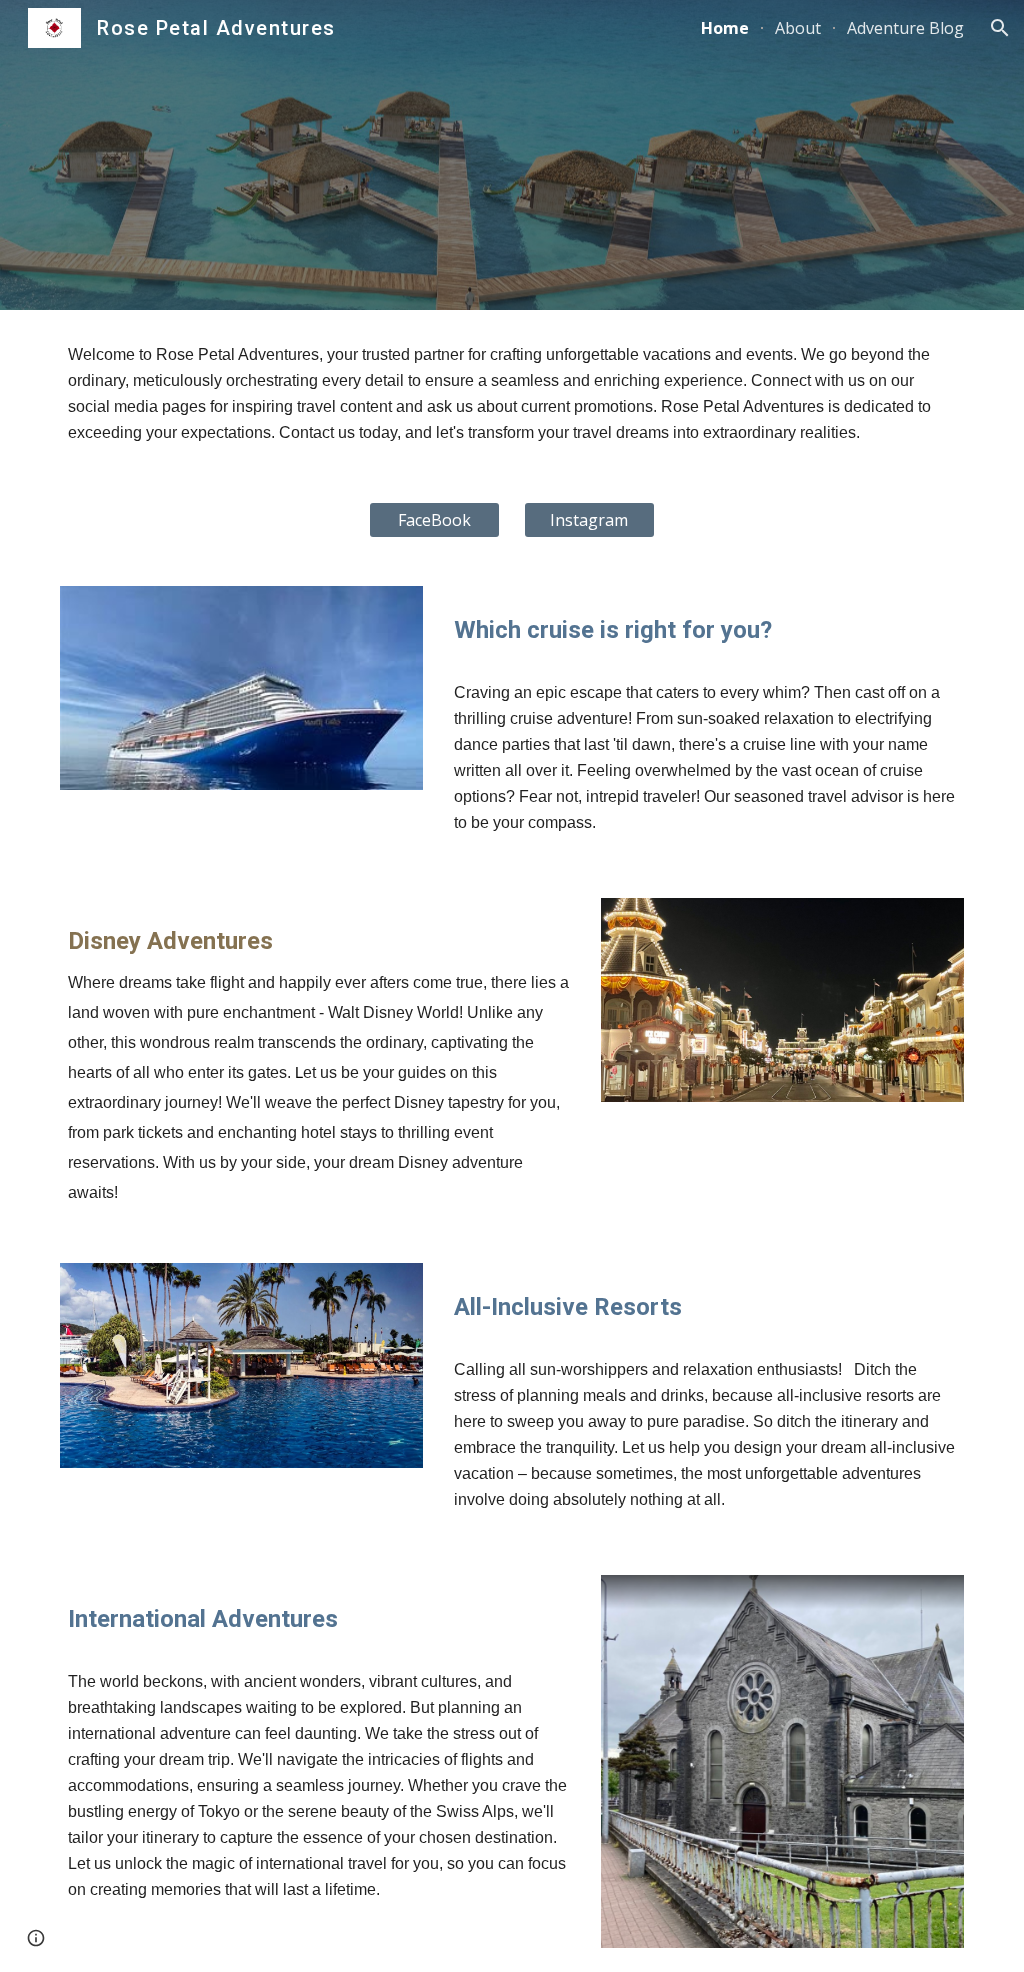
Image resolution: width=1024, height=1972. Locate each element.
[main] (512, 394)
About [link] (798, 28)
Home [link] (725, 28)
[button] (1000, 28)
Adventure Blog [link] (905, 28)
